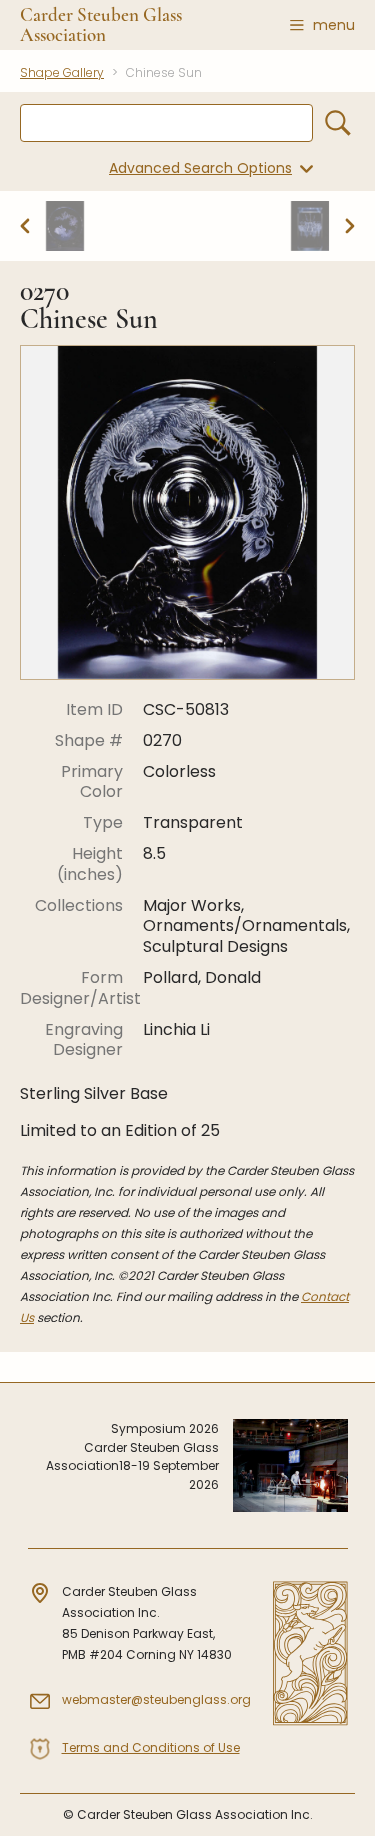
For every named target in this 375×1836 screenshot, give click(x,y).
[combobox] (166, 123)
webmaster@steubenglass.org (156, 1699)
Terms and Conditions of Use (151, 1747)
